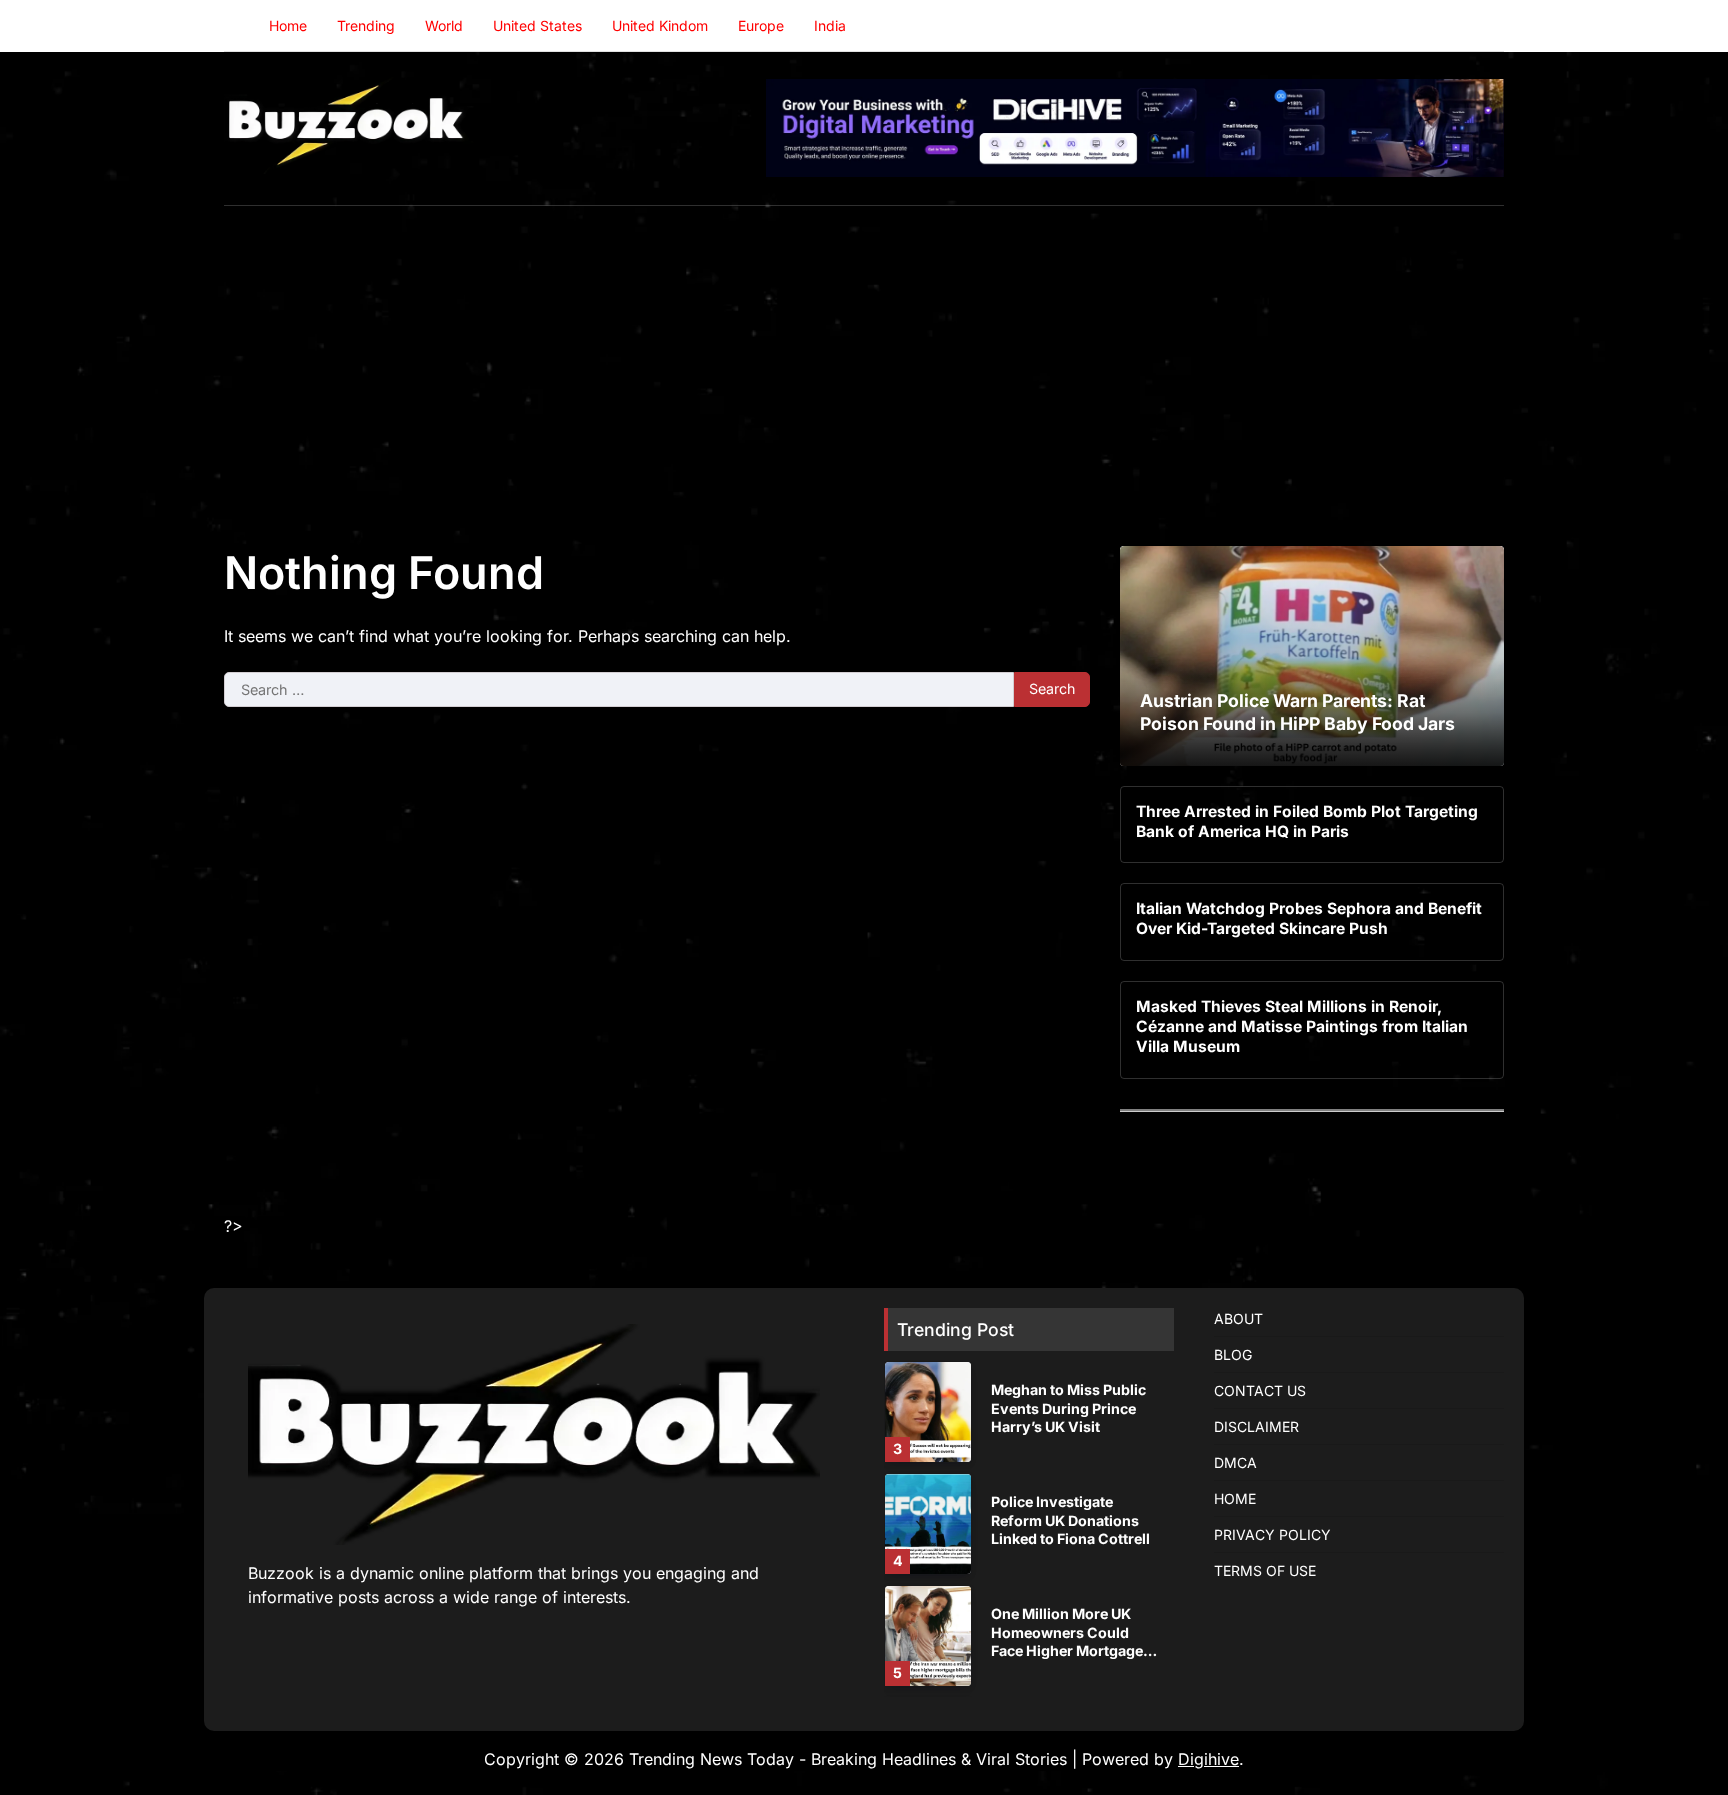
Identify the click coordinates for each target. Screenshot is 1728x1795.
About (1238, 1318)
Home (288, 25)
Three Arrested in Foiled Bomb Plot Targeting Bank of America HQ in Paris (1307, 821)
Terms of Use (1265, 1570)
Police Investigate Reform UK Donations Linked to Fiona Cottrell (1070, 1520)
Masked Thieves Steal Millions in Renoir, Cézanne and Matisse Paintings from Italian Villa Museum (1302, 1027)
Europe (761, 25)
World (444, 25)
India (830, 25)
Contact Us (1260, 1390)
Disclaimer (1256, 1426)
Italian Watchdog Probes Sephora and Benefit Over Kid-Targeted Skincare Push (1309, 918)
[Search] (1489, 26)
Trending (366, 25)
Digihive (1208, 1759)
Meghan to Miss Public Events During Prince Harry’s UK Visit (1068, 1408)
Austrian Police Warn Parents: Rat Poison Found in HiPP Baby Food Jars (1297, 712)
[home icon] (239, 26)
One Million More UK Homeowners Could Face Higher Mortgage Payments (1067, 1641)
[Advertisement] (864, 356)
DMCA (1235, 1462)
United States (537, 25)
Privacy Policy (1272, 1534)
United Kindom (660, 25)
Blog (1233, 1354)
